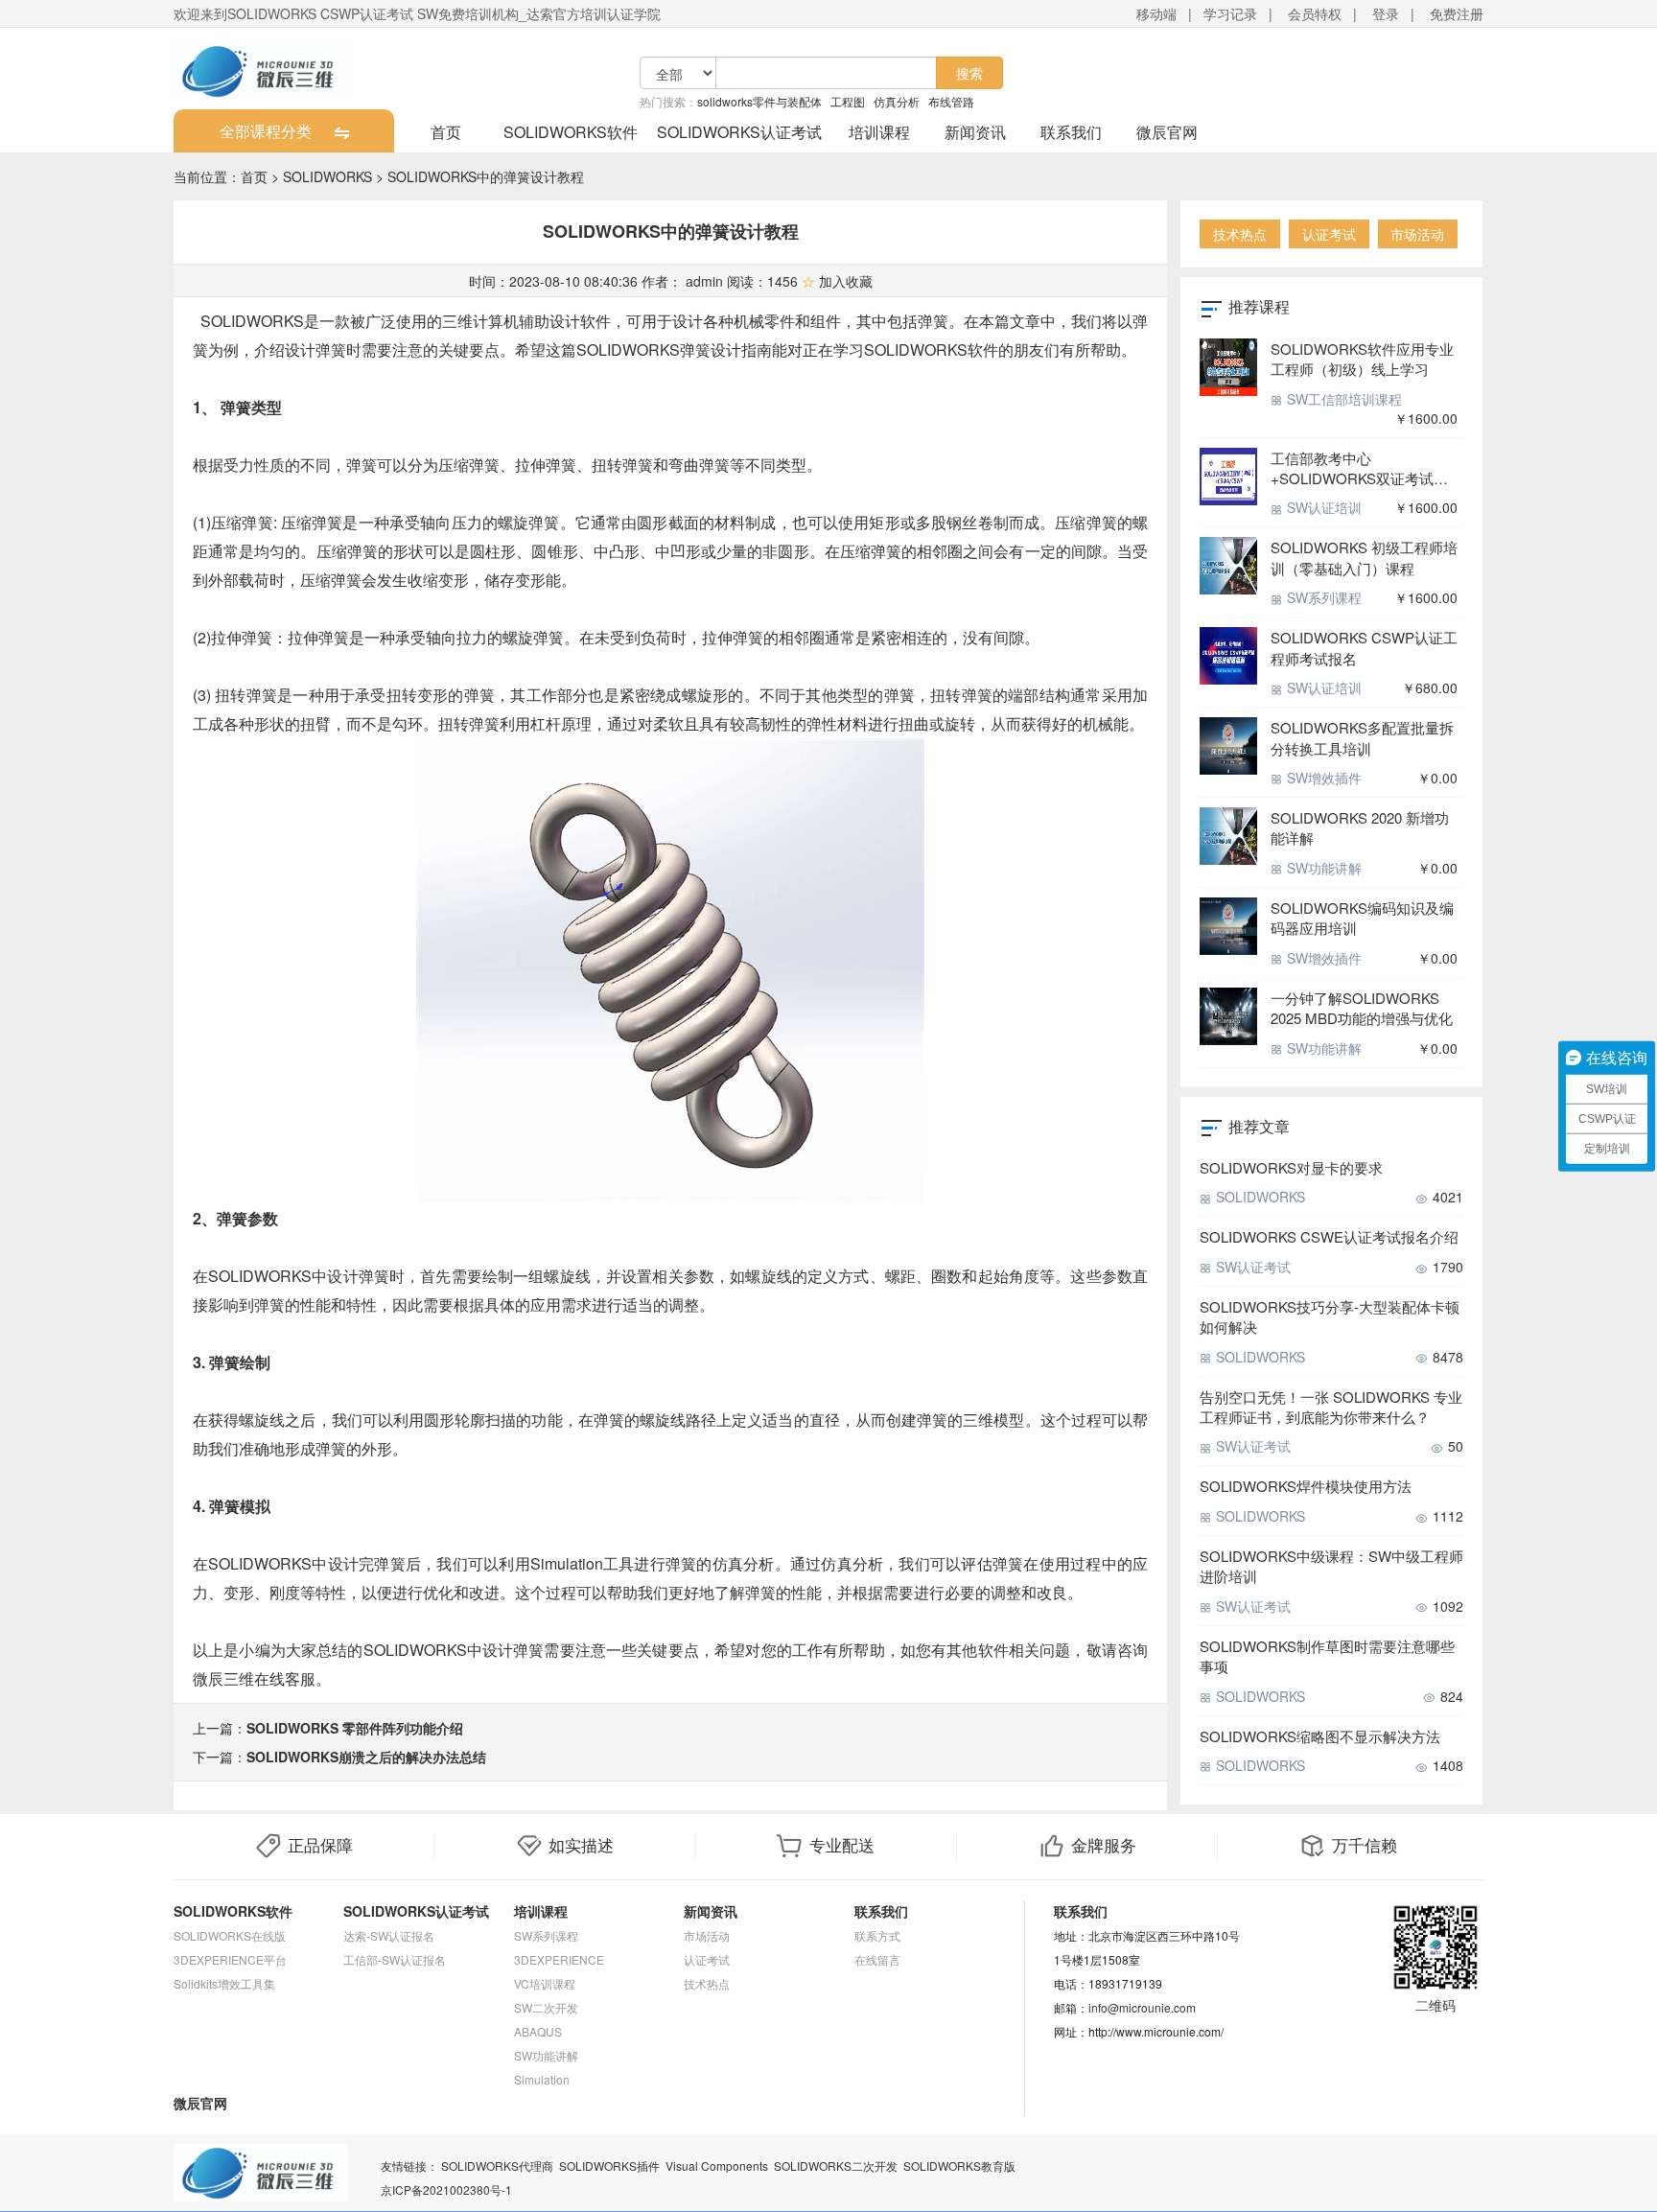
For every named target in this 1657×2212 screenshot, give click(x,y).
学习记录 (1230, 13)
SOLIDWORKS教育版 (959, 2165)
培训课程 (879, 132)
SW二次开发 (546, 2007)
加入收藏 (837, 281)
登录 (1386, 13)
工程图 (848, 101)
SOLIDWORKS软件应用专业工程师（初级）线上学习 (1362, 359)
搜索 (969, 73)
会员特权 (1315, 13)
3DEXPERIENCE (559, 1959)
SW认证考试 (1251, 1267)
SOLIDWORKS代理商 (497, 2165)
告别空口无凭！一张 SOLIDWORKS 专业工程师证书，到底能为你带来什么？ (1331, 1407)
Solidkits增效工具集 (224, 1983)
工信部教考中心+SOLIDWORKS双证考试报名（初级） (1359, 468)
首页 (446, 132)
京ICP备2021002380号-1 (446, 2189)
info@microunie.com (1142, 2007)
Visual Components (717, 2165)
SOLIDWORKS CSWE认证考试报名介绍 (1329, 1236)
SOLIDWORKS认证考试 (739, 132)
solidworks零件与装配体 (759, 101)
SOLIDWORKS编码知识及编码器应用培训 (1362, 918)
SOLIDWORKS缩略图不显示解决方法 (1320, 1736)
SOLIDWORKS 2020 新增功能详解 (1360, 827)
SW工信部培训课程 (1342, 399)
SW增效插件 (1322, 778)
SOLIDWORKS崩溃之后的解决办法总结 (366, 1757)
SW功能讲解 (1322, 868)
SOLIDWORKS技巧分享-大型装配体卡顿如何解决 (1330, 1316)
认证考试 (1329, 234)
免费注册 (1457, 13)
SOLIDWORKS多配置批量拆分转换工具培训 (1362, 737)
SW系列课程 (1322, 597)
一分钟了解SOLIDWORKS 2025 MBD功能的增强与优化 (1362, 1008)
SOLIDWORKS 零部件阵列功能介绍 (355, 1728)
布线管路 (951, 101)
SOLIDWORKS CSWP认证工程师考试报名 (1364, 647)
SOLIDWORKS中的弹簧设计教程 (486, 176)
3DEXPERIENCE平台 (230, 1959)
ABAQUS (538, 2031)
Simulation (542, 2079)
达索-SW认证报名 (389, 1935)
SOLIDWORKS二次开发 (836, 2165)
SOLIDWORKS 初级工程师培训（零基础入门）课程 (1364, 557)
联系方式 (877, 1935)
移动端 (1156, 13)
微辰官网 (1167, 132)
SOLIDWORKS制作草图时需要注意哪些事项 (1327, 1656)
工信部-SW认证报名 (395, 1959)
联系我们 (1071, 132)
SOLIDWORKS (327, 176)
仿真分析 (897, 101)
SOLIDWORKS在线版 (230, 1935)
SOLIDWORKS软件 (571, 132)
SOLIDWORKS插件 (609, 2165)
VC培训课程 (545, 1983)
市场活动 (1417, 234)
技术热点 (1240, 234)
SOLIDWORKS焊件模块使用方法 (1306, 1486)
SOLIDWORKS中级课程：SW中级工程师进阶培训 (1331, 1566)
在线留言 (877, 1959)
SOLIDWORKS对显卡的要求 (1291, 1167)
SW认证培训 (1322, 507)
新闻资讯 (975, 132)
